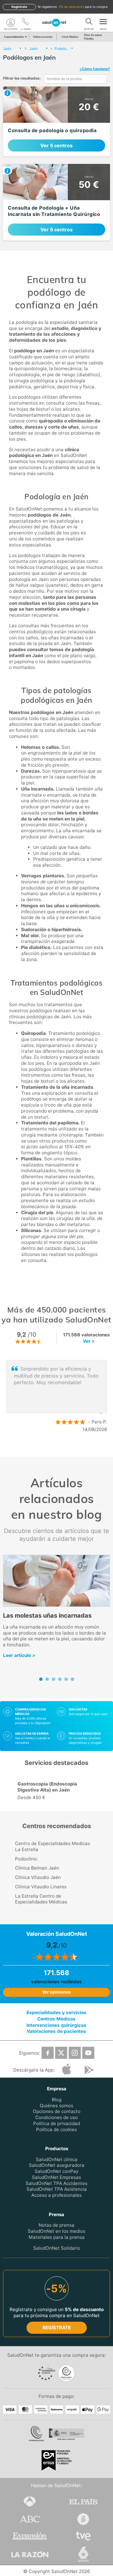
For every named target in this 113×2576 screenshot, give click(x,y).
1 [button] (51, 1449)
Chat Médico (70, 37)
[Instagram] (75, 2053)
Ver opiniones (56, 1992)
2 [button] (60, 1449)
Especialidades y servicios (56, 2012)
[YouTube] (88, 2053)
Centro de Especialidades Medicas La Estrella (53, 1846)
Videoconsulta (43, 37)
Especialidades (14, 37)
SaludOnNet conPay (56, 2171)
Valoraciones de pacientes (56, 2031)
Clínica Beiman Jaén (37, 1868)
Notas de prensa (56, 2225)
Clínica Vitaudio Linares (41, 1887)
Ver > (89, 1341)
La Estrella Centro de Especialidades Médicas (41, 1899)
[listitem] (56, 122)
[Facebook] (48, 2053)
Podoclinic (26, 1859)
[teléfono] (26, 23)
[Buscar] (89, 23)
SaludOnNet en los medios (56, 2231)
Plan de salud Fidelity (93, 37)
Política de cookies (56, 2129)
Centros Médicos (56, 2018)
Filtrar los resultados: (22, 78)
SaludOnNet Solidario (57, 2248)
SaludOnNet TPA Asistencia (57, 2189)
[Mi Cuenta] (11, 23)
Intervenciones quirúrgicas (56, 2025)
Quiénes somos (56, 2105)
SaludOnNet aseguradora (57, 2165)
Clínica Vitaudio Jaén (38, 1877)
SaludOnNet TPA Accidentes (56, 2183)
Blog (57, 2099)
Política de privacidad (56, 2123)
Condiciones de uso (56, 2117)
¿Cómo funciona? (95, 69)
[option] (56, 1396)
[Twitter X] (61, 2053)
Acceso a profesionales (56, 2195)
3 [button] (69, 1449)
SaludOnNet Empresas (56, 2177)
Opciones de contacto (57, 2111)
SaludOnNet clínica (57, 2159)
